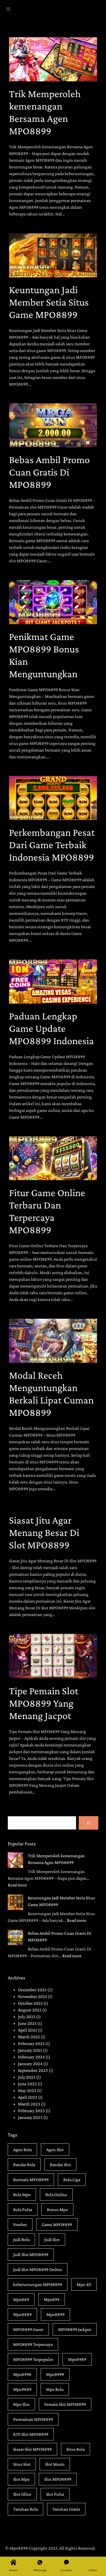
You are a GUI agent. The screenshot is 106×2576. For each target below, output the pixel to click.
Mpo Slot (21, 2404)
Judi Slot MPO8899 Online (38, 2269)
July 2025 (27, 2017)
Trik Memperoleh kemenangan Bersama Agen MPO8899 (45, 112)
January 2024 (30, 2064)
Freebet (20, 2224)
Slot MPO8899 (58, 2479)
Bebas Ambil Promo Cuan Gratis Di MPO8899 (49, 472)
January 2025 (30, 2050)
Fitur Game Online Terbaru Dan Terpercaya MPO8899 (47, 1211)
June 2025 (27, 2023)
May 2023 (27, 2090)
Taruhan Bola (25, 2509)
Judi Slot (52, 2239)
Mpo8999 (55, 2374)
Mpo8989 (77, 2359)
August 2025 (30, 2010)
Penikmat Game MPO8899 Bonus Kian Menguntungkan (44, 655)
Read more (17, 1885)
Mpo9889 (22, 2389)
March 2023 (29, 2104)
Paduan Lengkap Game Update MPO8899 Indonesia (51, 1028)
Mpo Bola (55, 2389)
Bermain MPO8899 (31, 2180)
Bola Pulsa (23, 2210)
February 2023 (31, 2111)
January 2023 (30, 2117)
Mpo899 (52, 2299)
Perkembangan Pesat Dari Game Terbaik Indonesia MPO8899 (52, 845)
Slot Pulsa (55, 2494)
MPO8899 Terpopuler (33, 2359)
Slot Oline (22, 2494)
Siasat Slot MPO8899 (32, 2449)
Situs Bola (76, 2449)
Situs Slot (22, 2464)
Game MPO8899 (57, 2224)
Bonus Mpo (57, 2210)
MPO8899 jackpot (75, 2329)
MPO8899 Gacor (28, 2329)
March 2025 (29, 2037)
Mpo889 (21, 2299)
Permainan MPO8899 (33, 2419)
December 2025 (32, 1990)
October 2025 (30, 2003)
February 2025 (31, 2043)
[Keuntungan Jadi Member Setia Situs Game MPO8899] (15, 1903)
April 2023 (28, 2097)
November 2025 (33, 1996)
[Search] (89, 1823)
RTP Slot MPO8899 (31, 2434)
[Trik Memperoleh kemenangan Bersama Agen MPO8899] (15, 1861)
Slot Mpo (21, 2479)
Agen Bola (22, 2150)
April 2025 (28, 2030)
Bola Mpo (22, 2195)
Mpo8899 (55, 2314)
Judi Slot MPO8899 (31, 2254)
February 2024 (31, 2057)
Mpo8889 (22, 2314)
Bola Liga (72, 2180)
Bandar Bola (24, 2165)
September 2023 (33, 2070)
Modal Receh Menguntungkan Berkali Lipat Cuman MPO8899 (51, 1394)
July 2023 (27, 2077)
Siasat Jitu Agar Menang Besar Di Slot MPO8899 (44, 1532)
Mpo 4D (84, 2284)
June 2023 (27, 2084)
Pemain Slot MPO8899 (65, 2404)
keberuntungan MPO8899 (38, 2284)
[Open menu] (8, 9)
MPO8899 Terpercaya (33, 2344)
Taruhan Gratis (66, 2509)
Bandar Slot (60, 2165)
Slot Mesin (55, 2464)
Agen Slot (55, 2150)
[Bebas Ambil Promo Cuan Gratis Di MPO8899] (15, 1938)
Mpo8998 (22, 2374)
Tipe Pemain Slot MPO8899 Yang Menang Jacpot (44, 1703)
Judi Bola (21, 2239)
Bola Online (56, 2195)
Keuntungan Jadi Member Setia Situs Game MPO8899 (49, 302)
